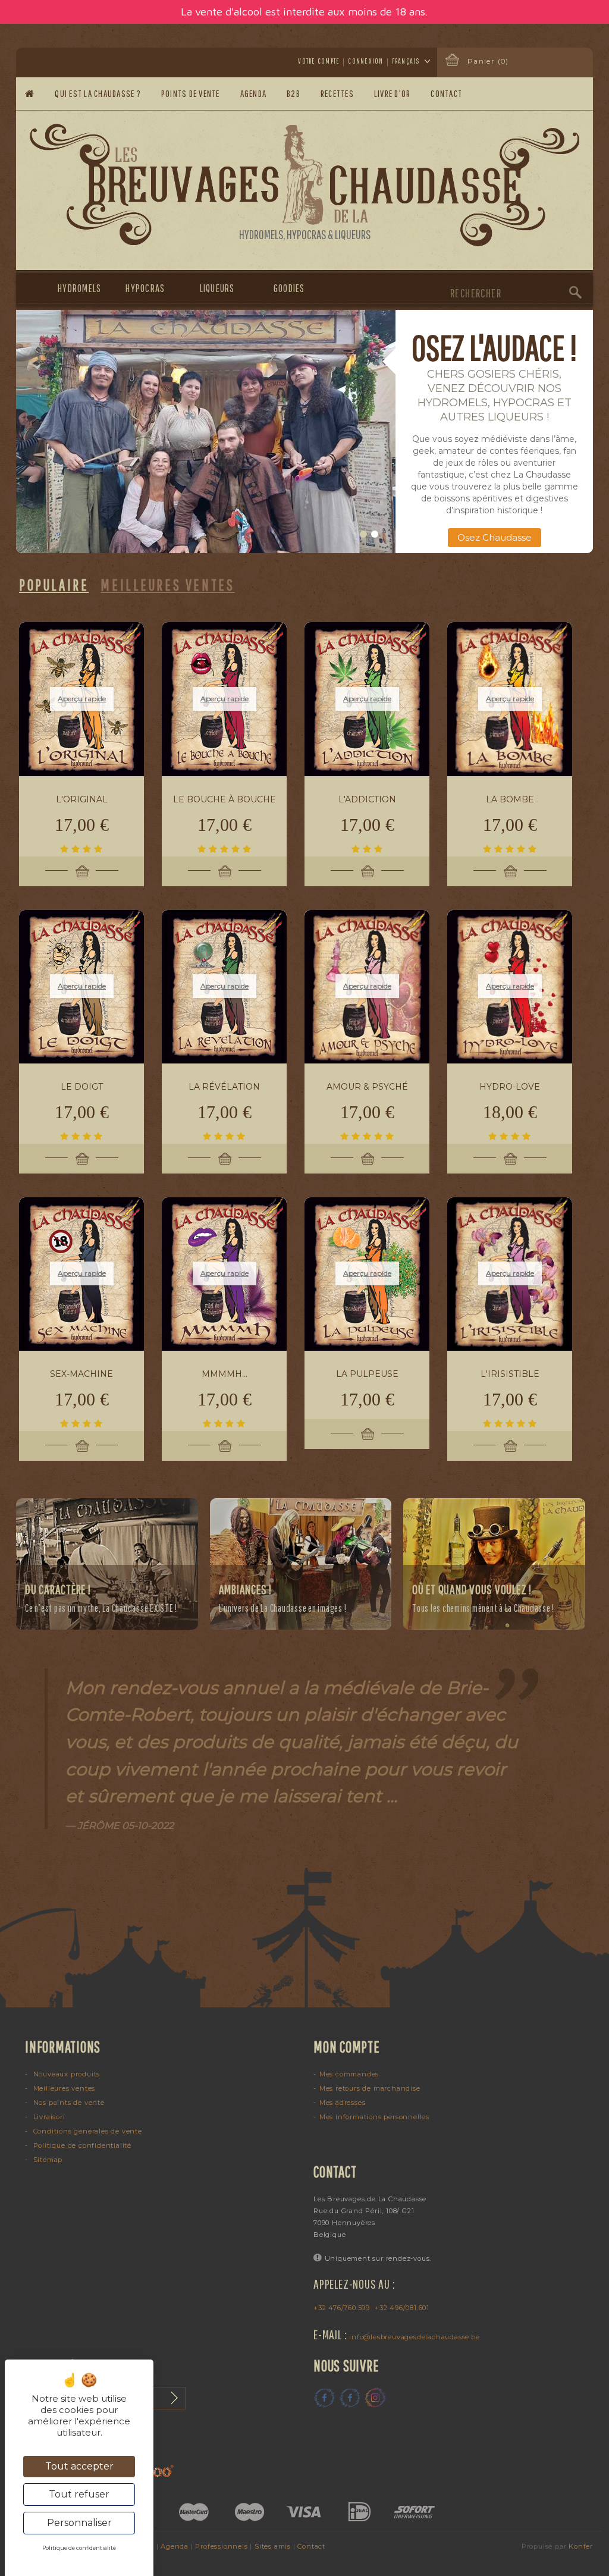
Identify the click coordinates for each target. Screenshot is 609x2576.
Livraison (48, 2117)
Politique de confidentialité (81, 2145)
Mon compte (347, 2047)
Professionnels (221, 2546)
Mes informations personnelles (374, 2117)
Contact (447, 93)
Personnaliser (79, 2523)
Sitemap (47, 2160)
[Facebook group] (350, 2398)
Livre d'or (393, 93)
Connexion (365, 61)
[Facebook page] (324, 2398)
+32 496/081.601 (402, 2308)
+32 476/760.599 (342, 2308)
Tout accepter (79, 2466)
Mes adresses (342, 2103)
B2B (293, 93)
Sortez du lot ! (494, 537)
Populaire (54, 585)
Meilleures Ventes (167, 585)
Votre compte (319, 61)
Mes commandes (349, 2074)
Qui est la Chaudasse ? (98, 93)
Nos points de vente (68, 2103)
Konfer (581, 2546)
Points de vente (191, 93)
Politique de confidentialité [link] (79, 2548)
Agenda (254, 93)
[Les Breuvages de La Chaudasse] (305, 185)
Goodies (289, 288)
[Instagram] (375, 2398)
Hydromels (73, 288)
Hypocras (144, 288)
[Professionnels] (206, 432)
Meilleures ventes (63, 2088)
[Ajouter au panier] (81, 871)
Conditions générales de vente (87, 2131)
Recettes (337, 93)
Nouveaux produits (65, 2074)
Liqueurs (217, 288)
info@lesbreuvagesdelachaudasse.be (414, 2337)
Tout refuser (79, 2494)
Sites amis (273, 2546)
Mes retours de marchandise (370, 2088)
